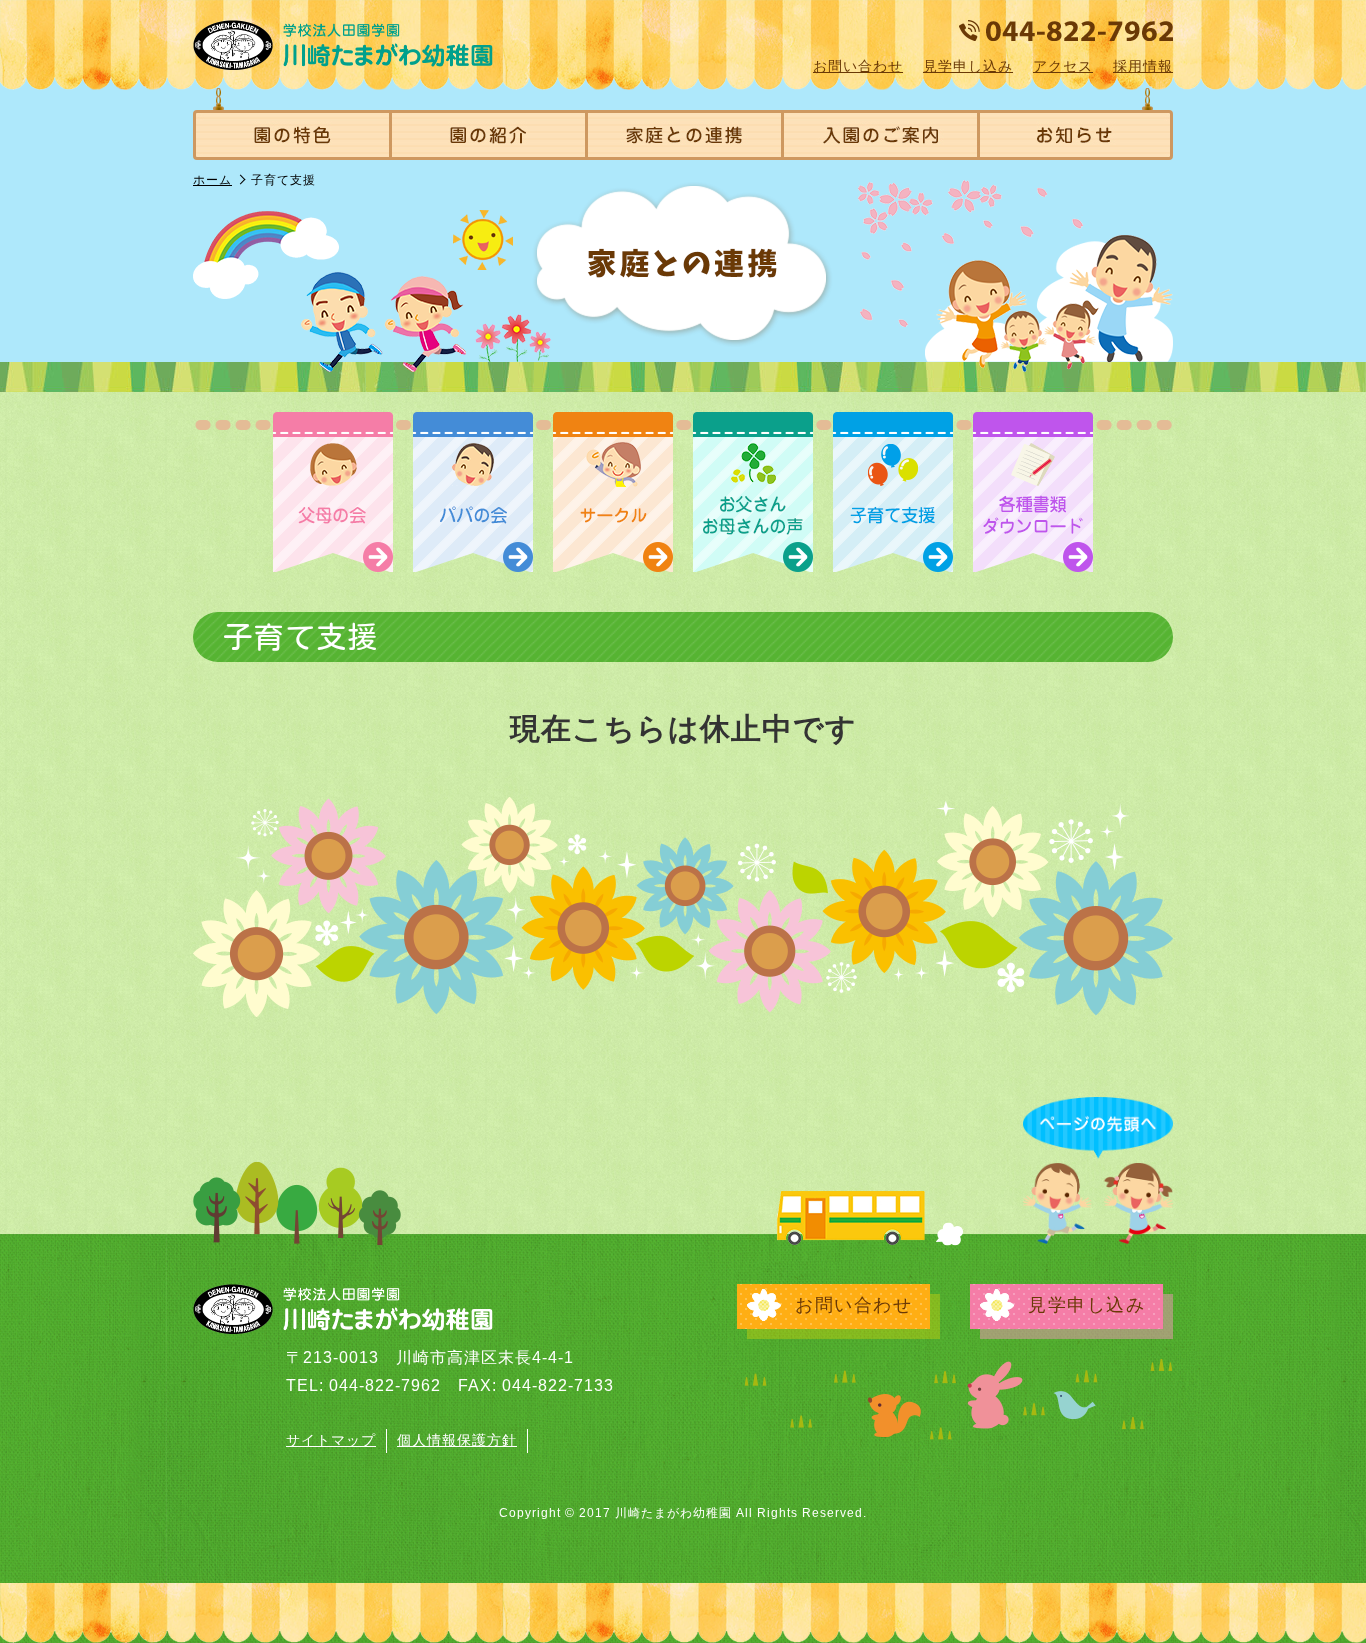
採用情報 (1143, 66)
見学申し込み (968, 66)
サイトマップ (331, 1440)
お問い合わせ (858, 66)
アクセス (1063, 66)
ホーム (212, 180)
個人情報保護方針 (457, 1440)
